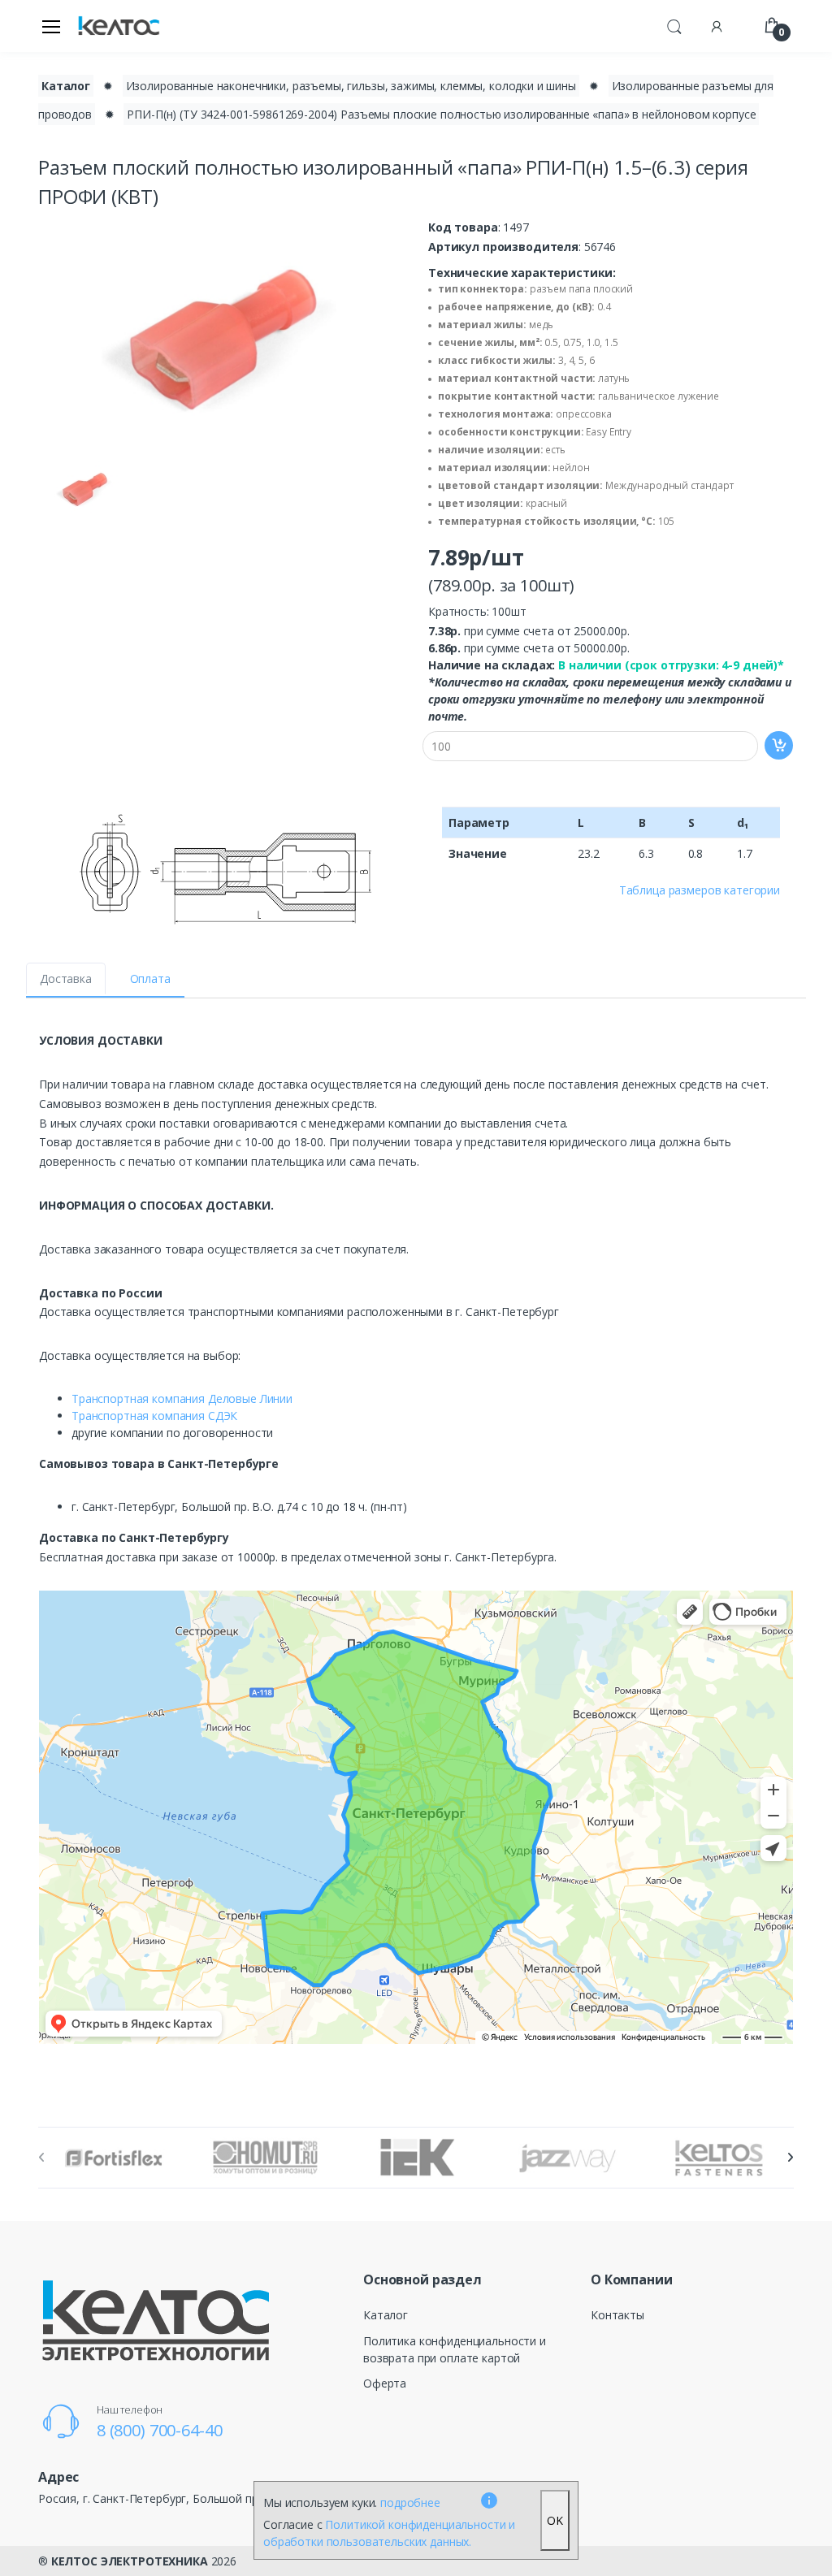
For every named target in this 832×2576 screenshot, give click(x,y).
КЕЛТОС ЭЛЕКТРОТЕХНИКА (130, 2561)
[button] (674, 24)
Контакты (617, 2315)
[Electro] (119, 26)
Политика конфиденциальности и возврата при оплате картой (455, 2349)
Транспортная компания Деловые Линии (182, 1398)
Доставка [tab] (66, 978)
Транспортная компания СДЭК (154, 1416)
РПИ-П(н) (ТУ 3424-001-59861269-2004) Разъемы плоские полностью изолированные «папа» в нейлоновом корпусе (441, 114)
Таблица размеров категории (700, 890)
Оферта (385, 2383)
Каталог (66, 86)
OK (555, 2520)
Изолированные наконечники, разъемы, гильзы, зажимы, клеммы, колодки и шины (351, 86)
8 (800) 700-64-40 (160, 2430)
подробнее (410, 2502)
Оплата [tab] (150, 978)
